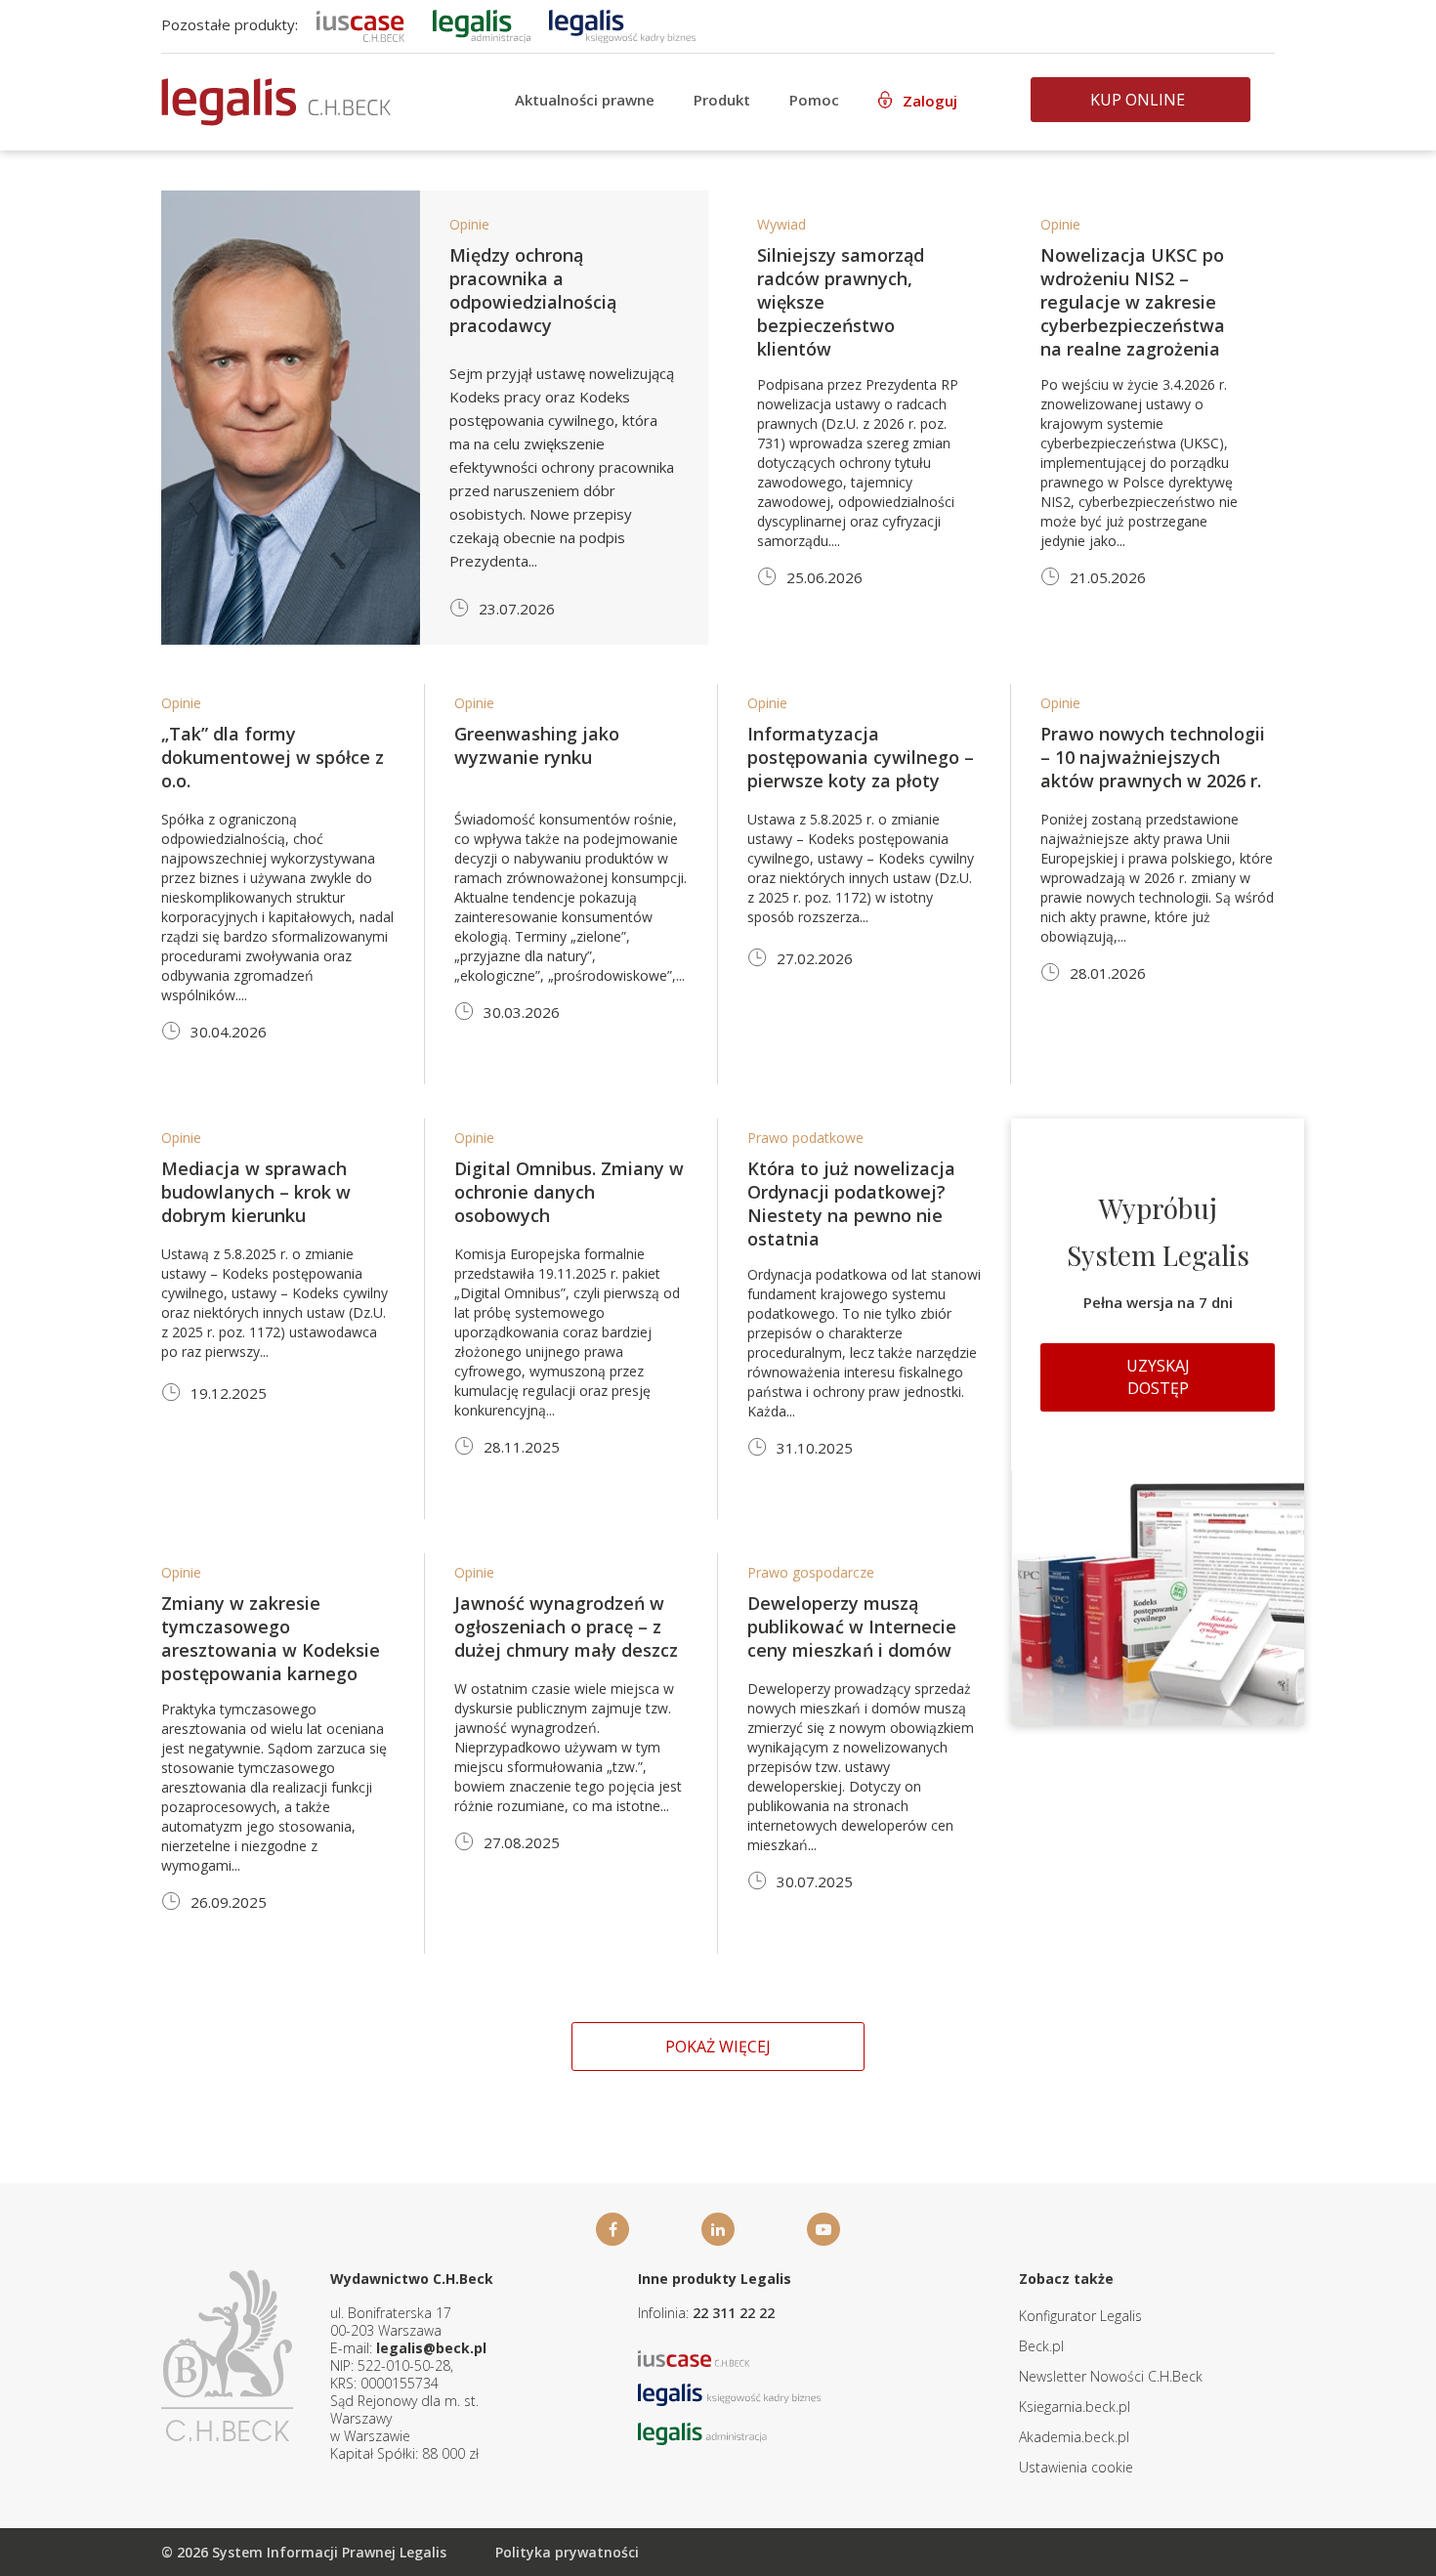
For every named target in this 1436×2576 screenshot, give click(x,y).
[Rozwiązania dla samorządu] (482, 24)
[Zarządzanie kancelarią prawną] (360, 24)
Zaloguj (930, 101)
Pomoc (814, 100)
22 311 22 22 (734, 2313)
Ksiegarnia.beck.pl (1075, 2407)
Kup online (1138, 100)
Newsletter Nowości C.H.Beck (1111, 2376)
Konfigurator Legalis (1080, 2316)
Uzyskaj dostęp (1158, 1377)
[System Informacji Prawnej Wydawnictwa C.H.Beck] (276, 102)
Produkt (722, 100)
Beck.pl (1041, 2346)
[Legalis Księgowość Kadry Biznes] (730, 2393)
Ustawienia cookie (1076, 2467)
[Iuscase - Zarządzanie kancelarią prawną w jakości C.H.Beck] (694, 2357)
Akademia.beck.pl (1074, 2437)
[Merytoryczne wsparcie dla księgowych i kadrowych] (622, 24)
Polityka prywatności (567, 2552)
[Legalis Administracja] (702, 2432)
